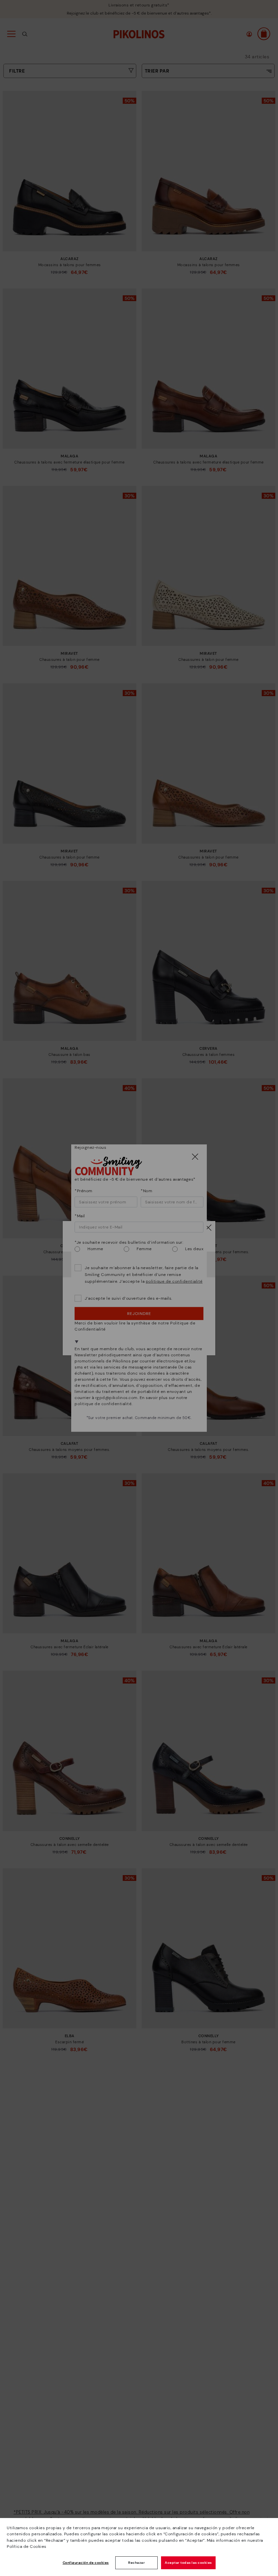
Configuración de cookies (86, 2563)
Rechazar (136, 2563)
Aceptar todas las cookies (188, 2563)
